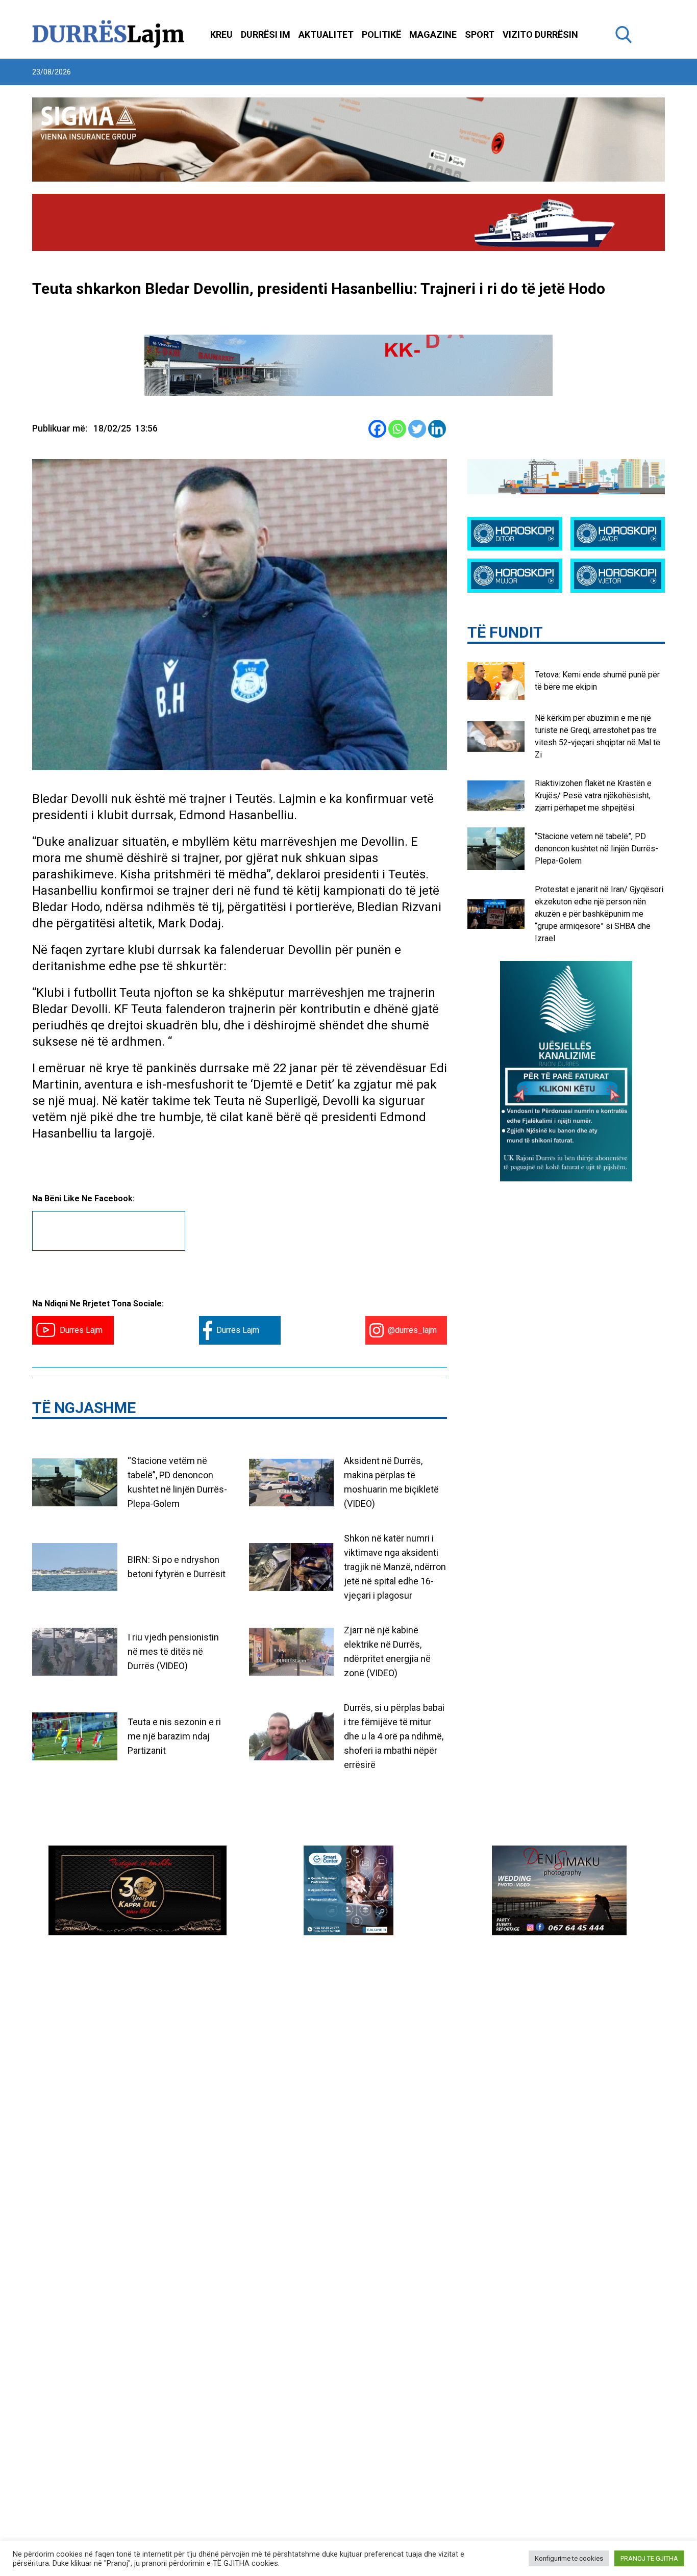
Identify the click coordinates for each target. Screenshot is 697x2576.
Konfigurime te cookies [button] (569, 2558)
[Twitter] (417, 429)
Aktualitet (326, 34)
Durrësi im (266, 34)
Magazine (433, 34)
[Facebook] (377, 429)
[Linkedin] (437, 429)
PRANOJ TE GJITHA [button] (649, 2558)
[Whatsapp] (397, 429)
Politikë (381, 34)
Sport (480, 34)
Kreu (221, 34)
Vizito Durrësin (540, 34)
